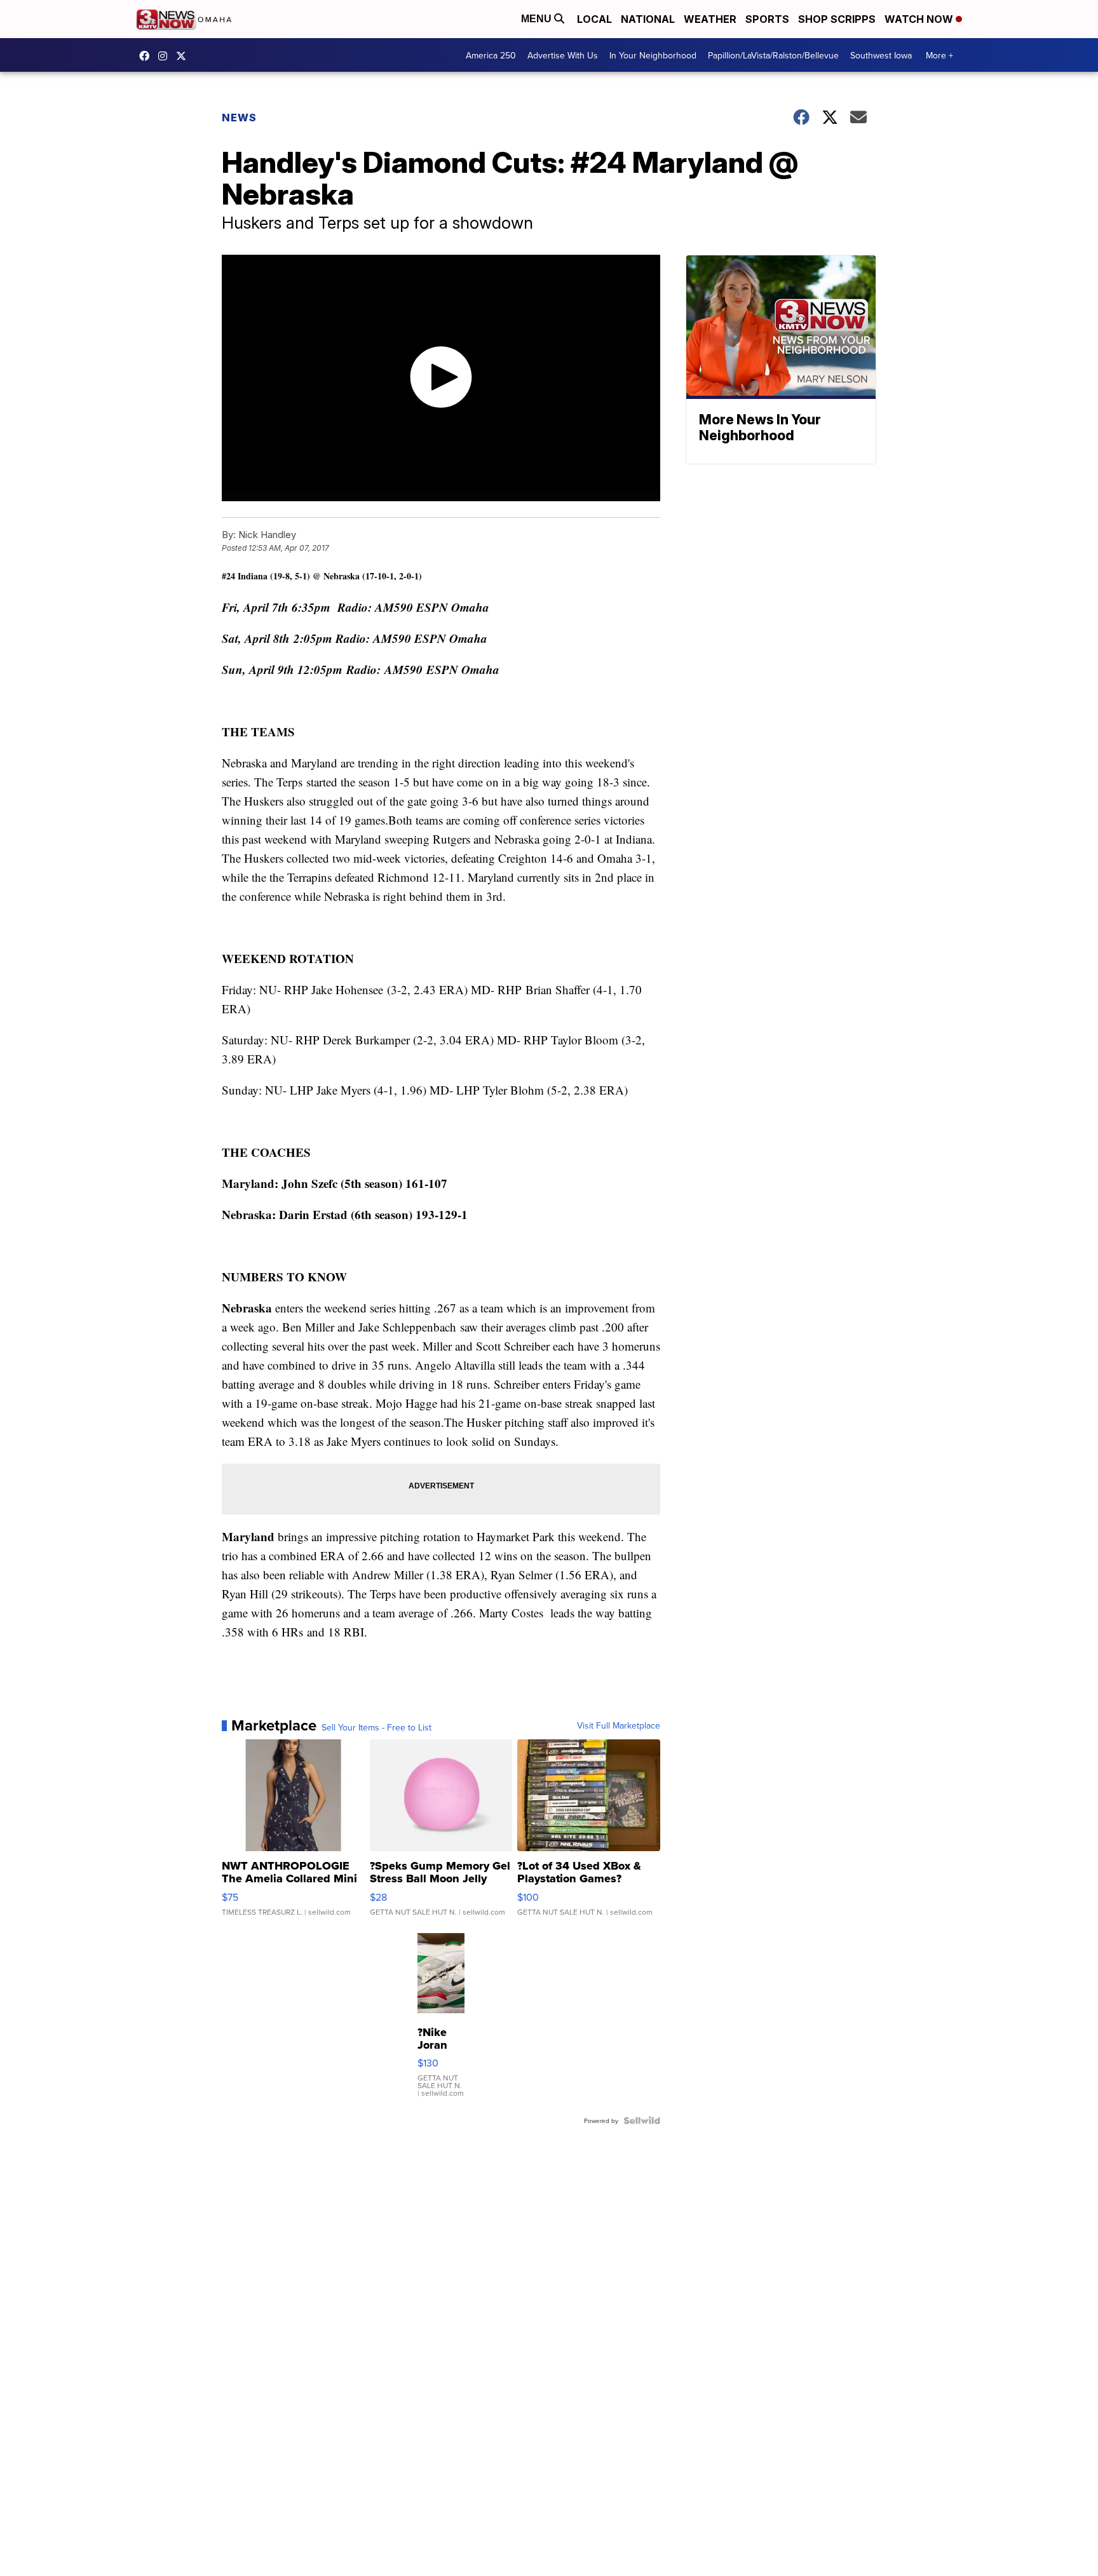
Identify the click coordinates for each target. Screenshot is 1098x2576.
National (648, 19)
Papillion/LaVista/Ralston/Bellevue (773, 55)
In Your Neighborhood (653, 55)
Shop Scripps (837, 19)
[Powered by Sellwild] (642, 2121)
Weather (710, 19)
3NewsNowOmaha (184, 56)
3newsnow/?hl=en (166, 56)
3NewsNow (147, 56)
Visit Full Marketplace (619, 1725)
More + (939, 55)
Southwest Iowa (881, 55)
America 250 (491, 55)
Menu (538, 19)
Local (594, 19)
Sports (767, 19)
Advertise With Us (563, 55)
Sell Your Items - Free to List (376, 1727)
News (239, 118)
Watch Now (920, 19)
